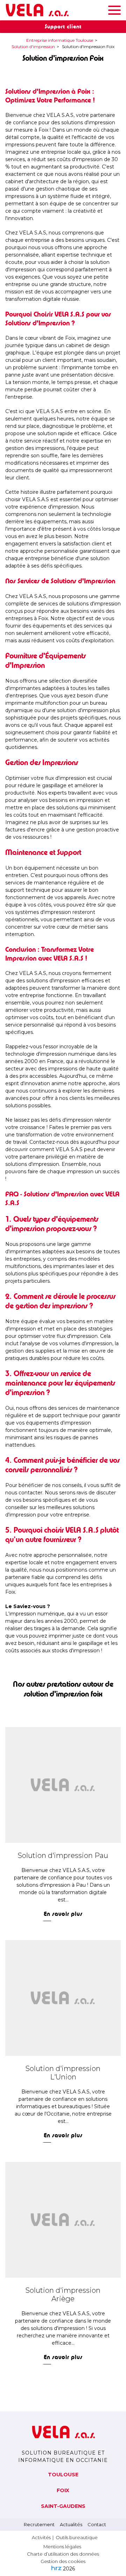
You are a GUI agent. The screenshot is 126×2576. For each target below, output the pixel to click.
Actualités (71, 2524)
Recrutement (39, 2524)
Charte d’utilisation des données (63, 2554)
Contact (97, 2524)
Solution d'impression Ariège (63, 2295)
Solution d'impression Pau (63, 1855)
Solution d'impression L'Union (63, 2073)
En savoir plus (63, 1914)
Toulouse (63, 2475)
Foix (63, 2490)
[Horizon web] (56, 2568)
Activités (41, 2537)
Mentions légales (62, 2547)
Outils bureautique (77, 2537)
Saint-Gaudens (63, 2506)
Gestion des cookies (63, 2561)
